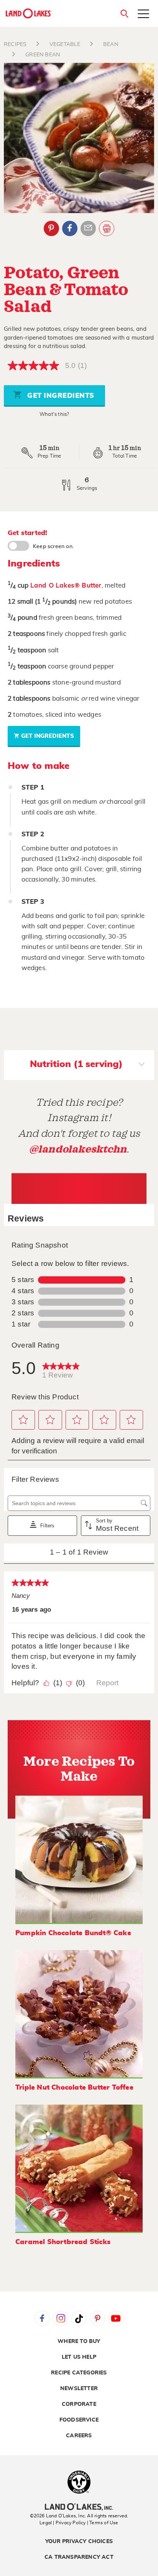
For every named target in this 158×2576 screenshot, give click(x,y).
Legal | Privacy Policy (63, 2523)
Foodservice (79, 2420)
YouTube (116, 2318)
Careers (79, 2436)
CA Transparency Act (79, 2557)
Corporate (79, 2404)
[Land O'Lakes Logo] (29, 13)
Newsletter (79, 2389)
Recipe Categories (79, 2373)
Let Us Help (79, 2357)
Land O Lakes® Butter (66, 585)
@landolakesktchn (78, 1149)
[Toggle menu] (143, 15)
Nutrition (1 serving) (76, 1064)
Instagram (61, 2318)
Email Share (88, 228)
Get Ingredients (60, 396)
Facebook (70, 228)
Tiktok (79, 2318)
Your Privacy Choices (79, 2542)
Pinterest (51, 228)
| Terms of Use (103, 2523)
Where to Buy (79, 2341)
